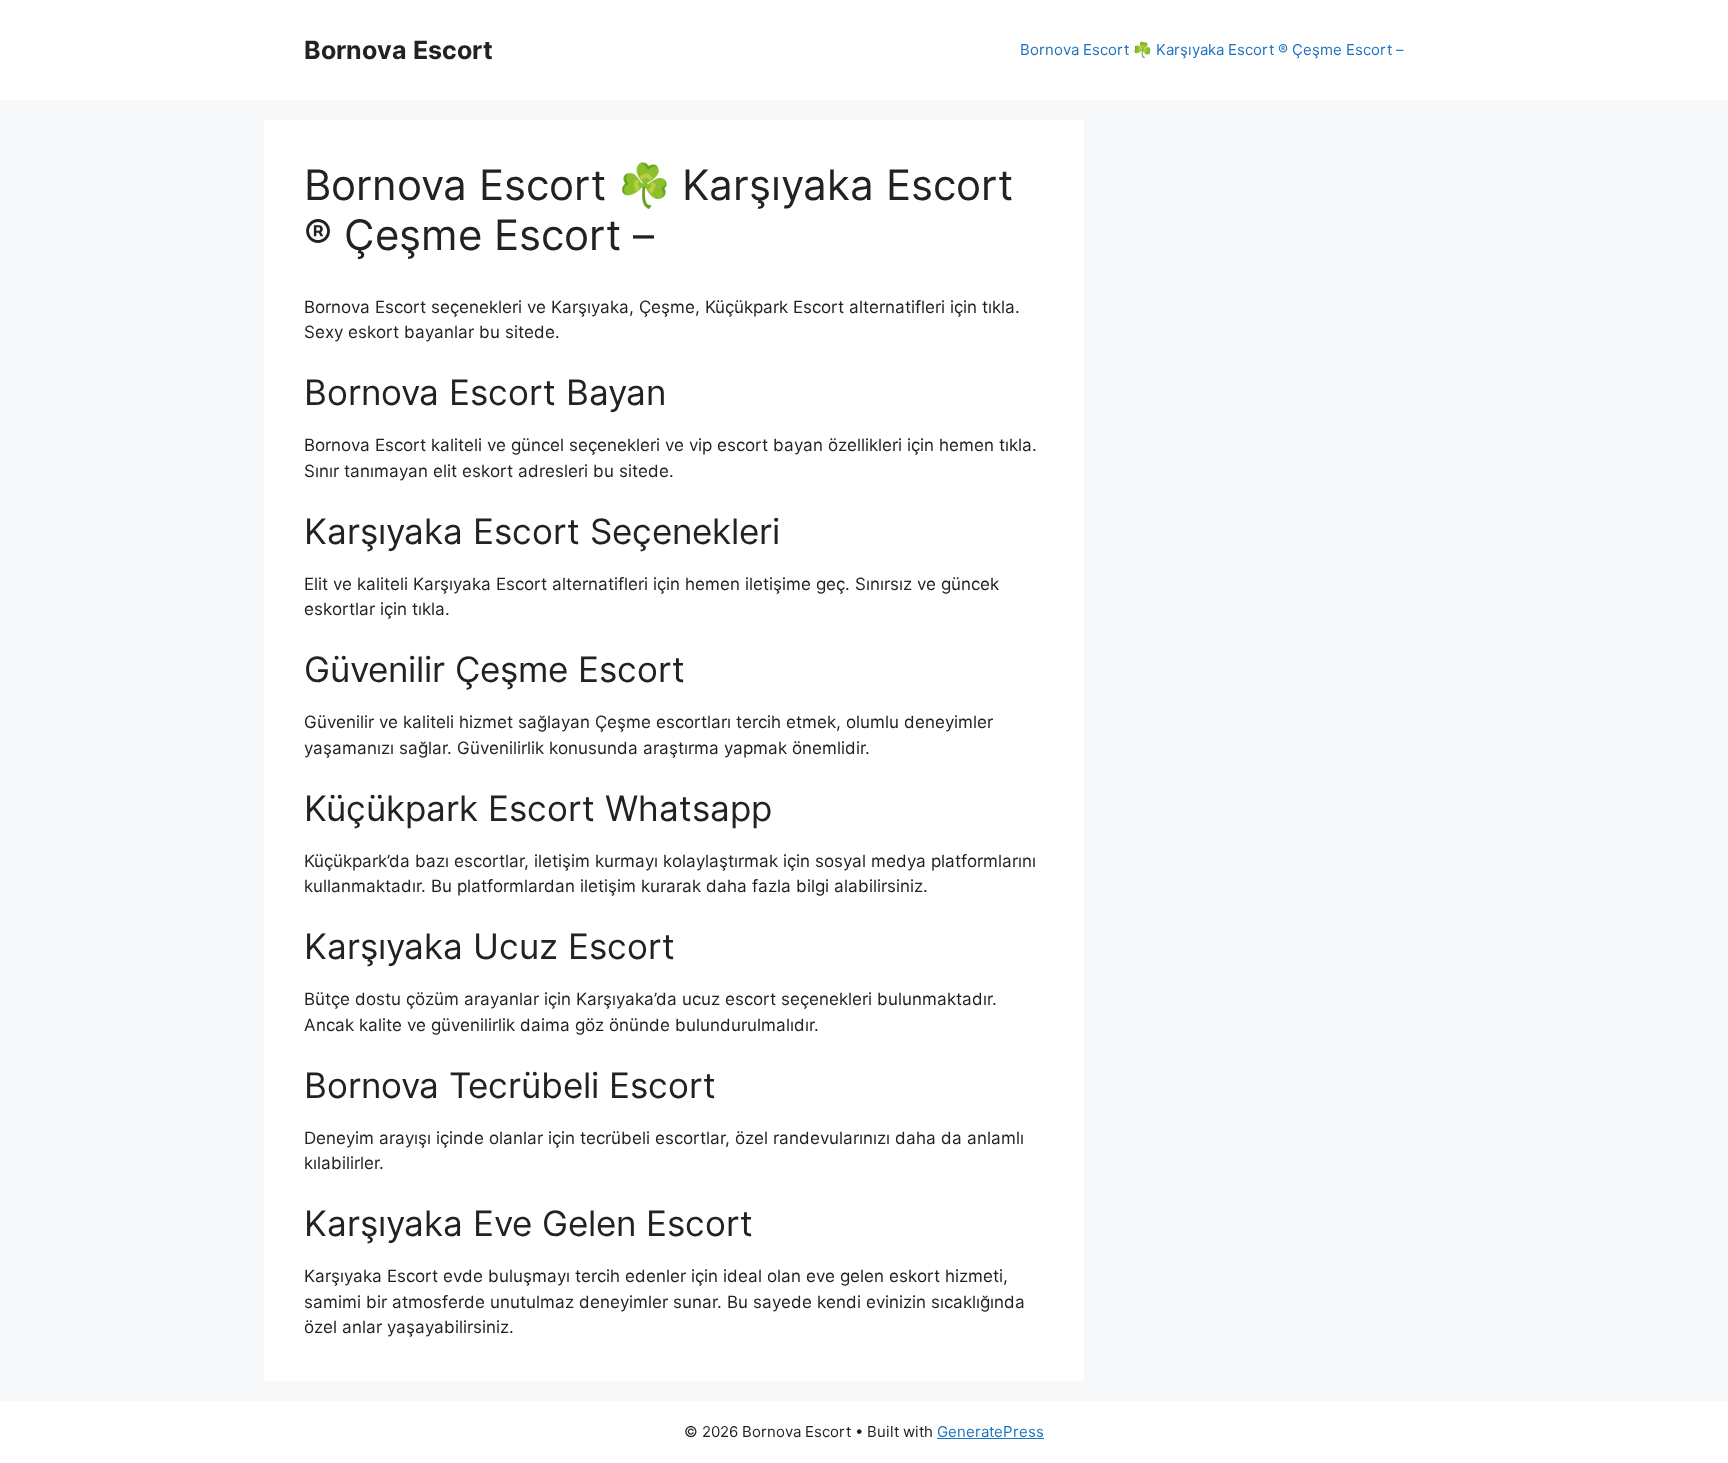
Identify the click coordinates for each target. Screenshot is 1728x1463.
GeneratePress (990, 1431)
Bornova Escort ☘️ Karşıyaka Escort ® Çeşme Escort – (1212, 49)
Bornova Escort (398, 50)
